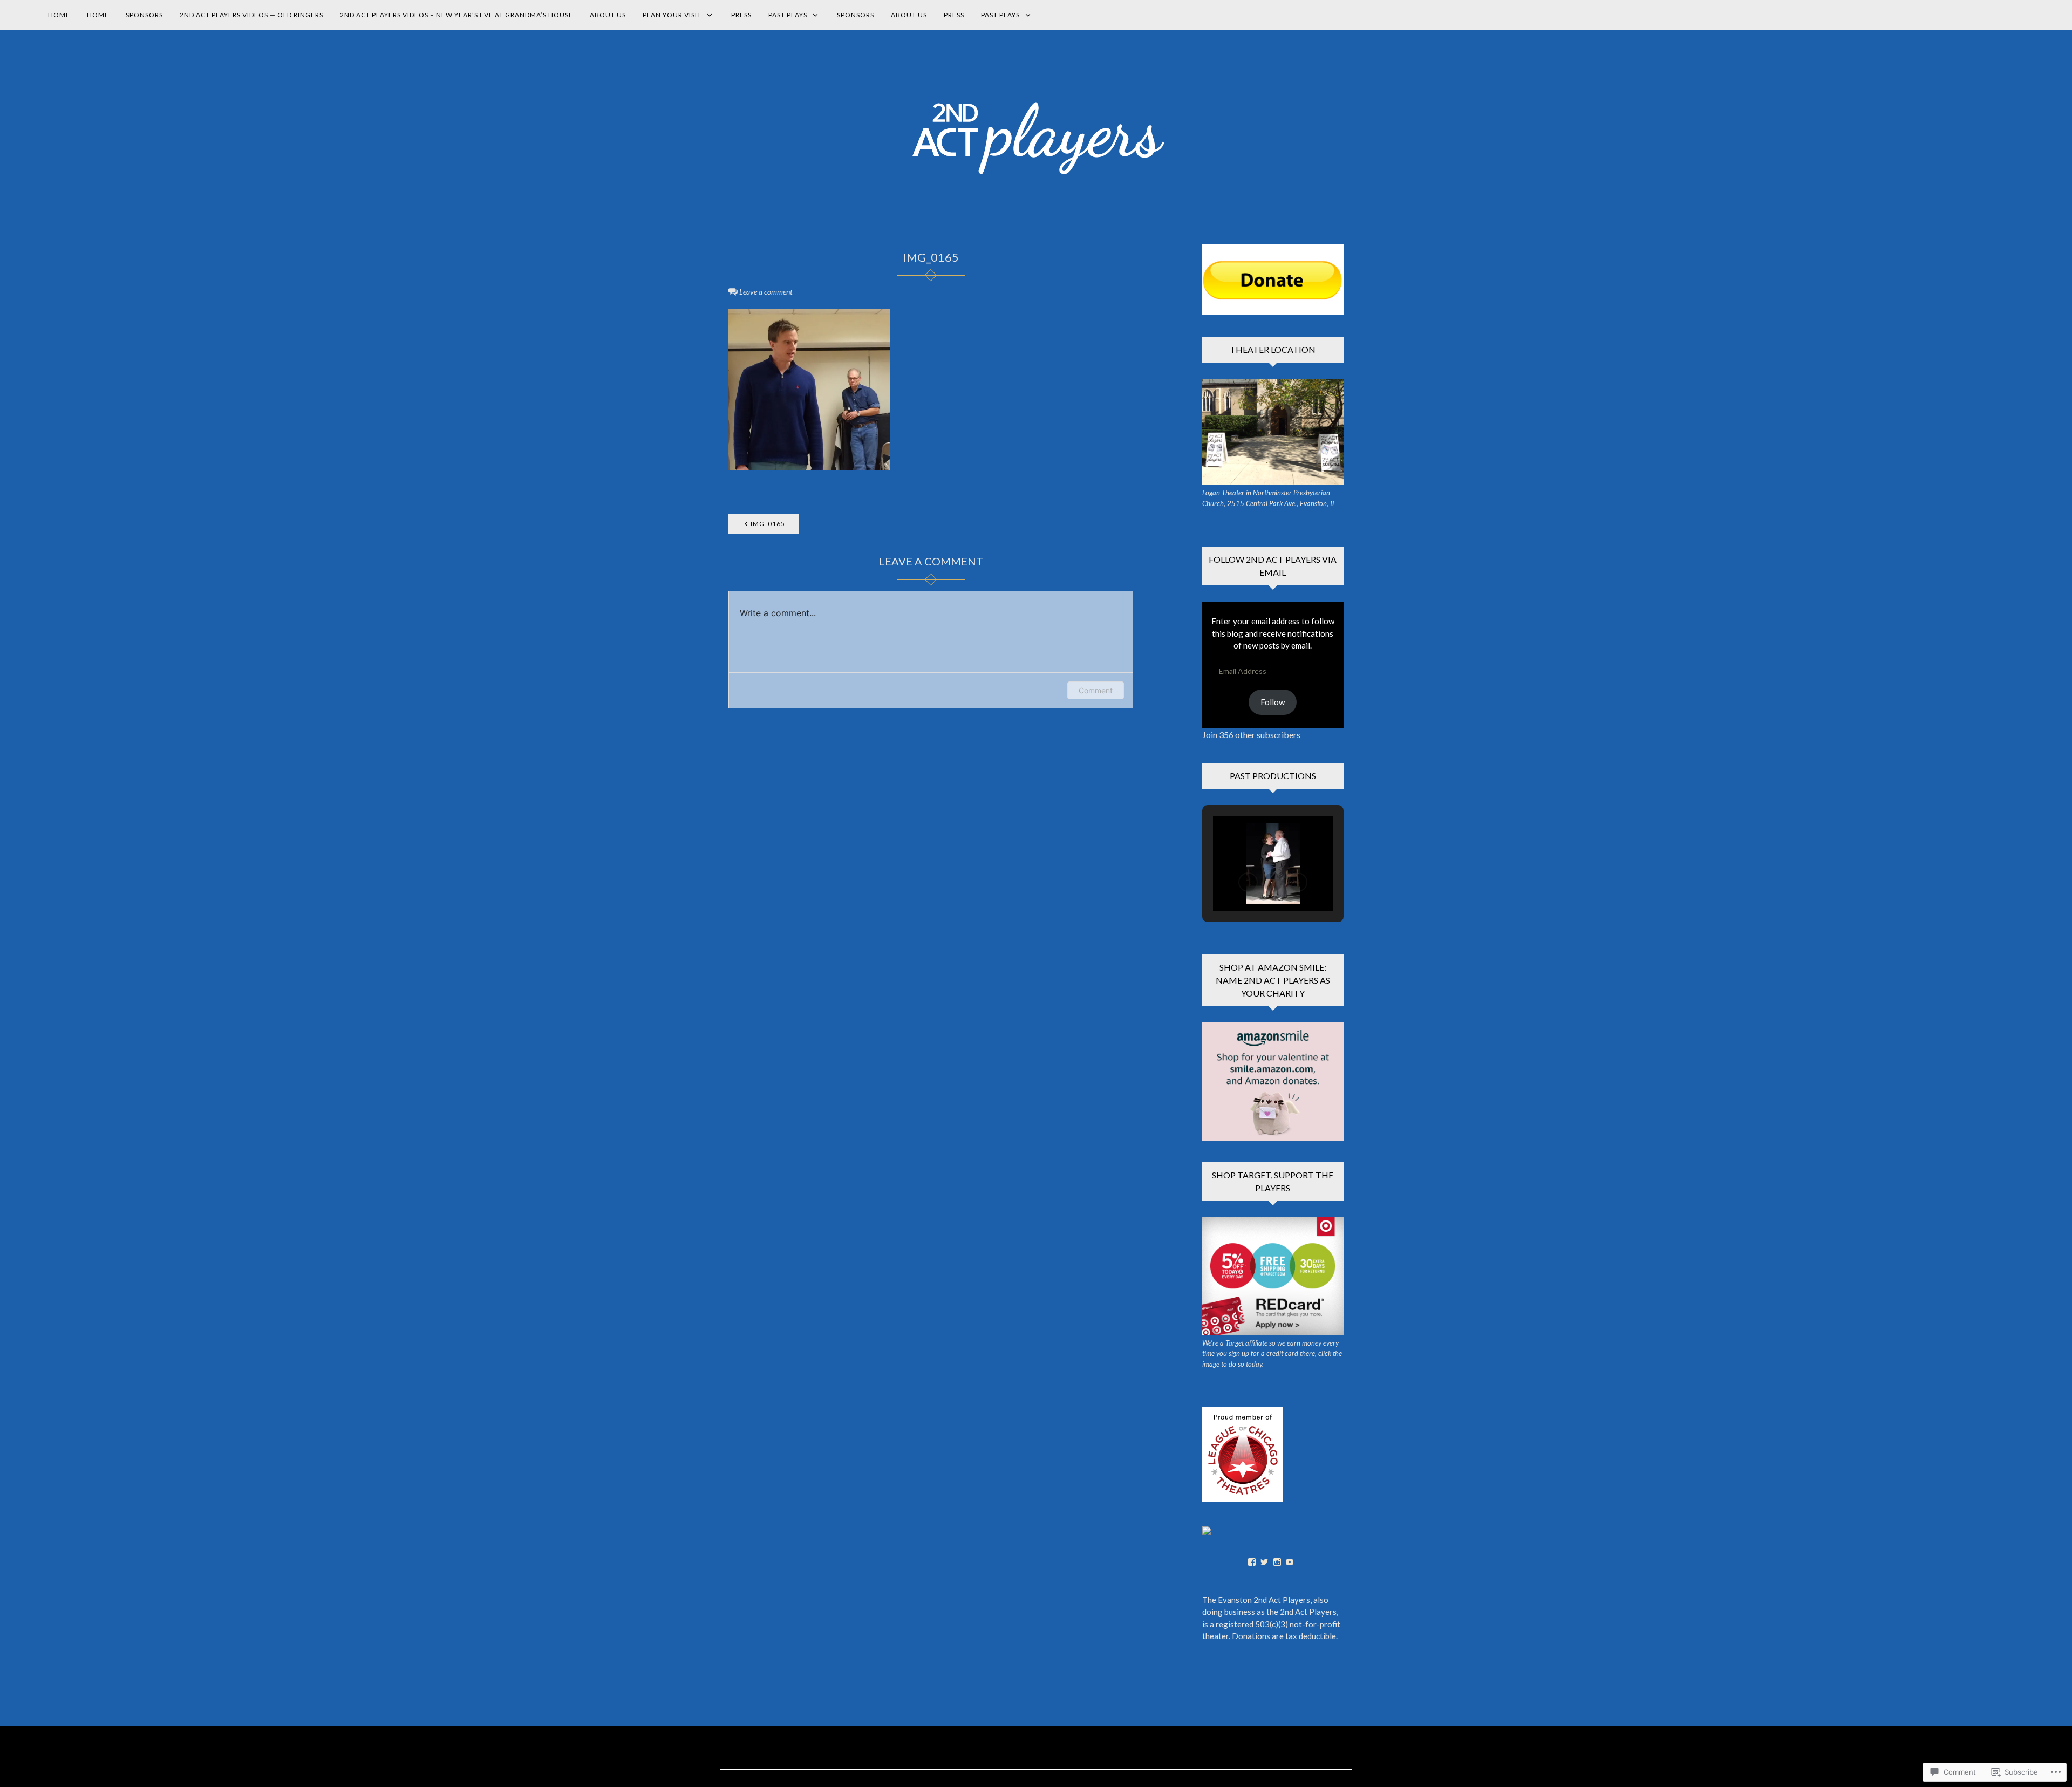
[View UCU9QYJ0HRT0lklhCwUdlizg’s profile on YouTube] (1290, 1562)
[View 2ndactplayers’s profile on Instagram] (1277, 1562)
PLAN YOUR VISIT (672, 15)
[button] (1248, 882)
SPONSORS (144, 15)
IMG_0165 (768, 524)
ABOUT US (608, 15)
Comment (1096, 690)
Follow (1273, 702)
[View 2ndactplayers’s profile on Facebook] (1252, 1562)
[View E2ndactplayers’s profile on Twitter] (1264, 1562)
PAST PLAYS (788, 15)
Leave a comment (766, 292)
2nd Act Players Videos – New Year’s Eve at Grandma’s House (456, 15)
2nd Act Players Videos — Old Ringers (251, 15)
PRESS (741, 15)
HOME (59, 15)
